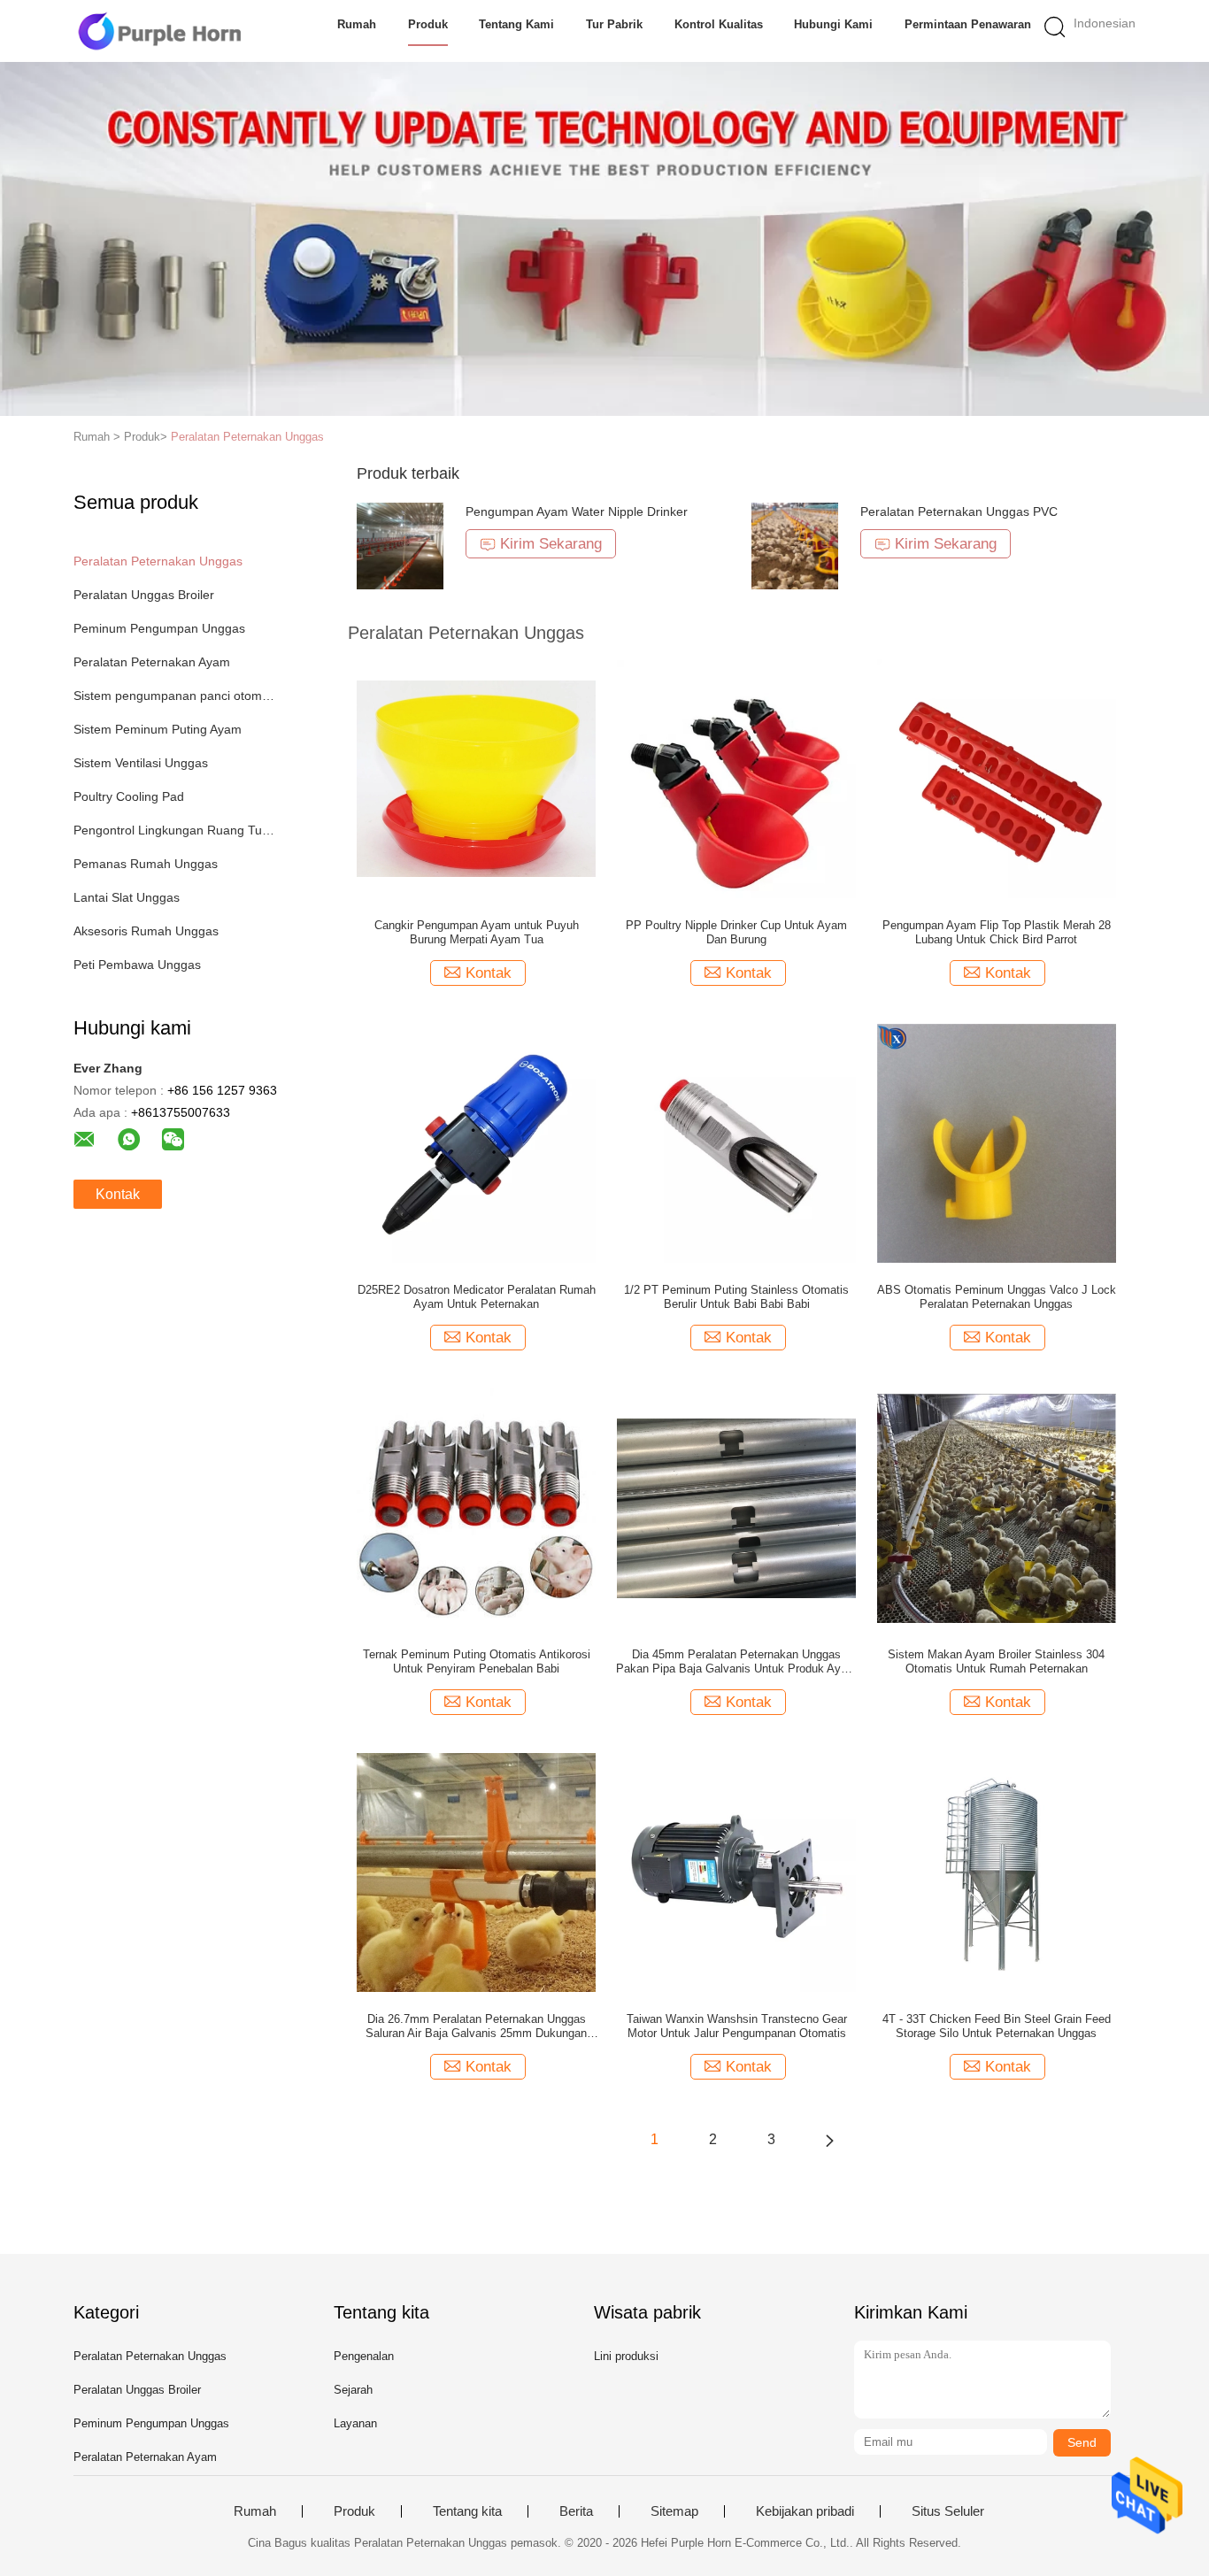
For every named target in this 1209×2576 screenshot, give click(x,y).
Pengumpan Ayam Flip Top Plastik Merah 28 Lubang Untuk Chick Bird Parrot (997, 932)
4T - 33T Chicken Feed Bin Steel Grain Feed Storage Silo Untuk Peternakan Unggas (997, 2026)
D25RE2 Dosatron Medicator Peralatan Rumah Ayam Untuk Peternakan (477, 1297)
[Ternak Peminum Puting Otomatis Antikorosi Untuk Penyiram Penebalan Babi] (476, 1507)
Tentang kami (516, 24)
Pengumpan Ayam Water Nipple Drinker (577, 511)
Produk (428, 24)
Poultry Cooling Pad (129, 796)
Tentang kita (467, 2511)
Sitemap (674, 2511)
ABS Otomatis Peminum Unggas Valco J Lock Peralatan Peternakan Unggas (997, 1297)
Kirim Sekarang (551, 544)
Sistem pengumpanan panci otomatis (174, 696)
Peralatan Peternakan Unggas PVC (959, 511)
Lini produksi (626, 2356)
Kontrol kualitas (719, 24)
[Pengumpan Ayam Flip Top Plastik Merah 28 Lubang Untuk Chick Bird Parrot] (997, 778)
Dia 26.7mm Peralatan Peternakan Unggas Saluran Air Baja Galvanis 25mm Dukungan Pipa (476, 2026)
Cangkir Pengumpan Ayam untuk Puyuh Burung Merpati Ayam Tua (477, 932)
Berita (576, 2511)
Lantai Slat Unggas (127, 897)
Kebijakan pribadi (805, 2511)
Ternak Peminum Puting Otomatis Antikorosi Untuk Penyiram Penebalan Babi (477, 1661)
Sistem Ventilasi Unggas (141, 763)
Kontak (118, 1194)
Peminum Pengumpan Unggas (159, 628)
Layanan (355, 2423)
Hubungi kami (833, 24)
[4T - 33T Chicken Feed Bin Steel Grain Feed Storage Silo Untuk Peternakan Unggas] (997, 1872)
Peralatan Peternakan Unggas (247, 437)
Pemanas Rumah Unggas (146, 864)
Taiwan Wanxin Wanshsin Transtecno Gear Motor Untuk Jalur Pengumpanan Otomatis (737, 2026)
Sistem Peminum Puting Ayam (158, 729)
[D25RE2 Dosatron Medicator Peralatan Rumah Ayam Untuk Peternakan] (476, 1142)
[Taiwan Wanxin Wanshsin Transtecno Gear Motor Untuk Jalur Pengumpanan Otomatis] (736, 1872)
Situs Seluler (948, 2511)
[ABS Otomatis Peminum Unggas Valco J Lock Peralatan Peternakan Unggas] (997, 1142)
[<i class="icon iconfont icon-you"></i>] (829, 2140)
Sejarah (353, 2390)
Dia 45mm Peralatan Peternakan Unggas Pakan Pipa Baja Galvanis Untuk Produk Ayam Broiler (736, 1662)
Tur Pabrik (614, 24)
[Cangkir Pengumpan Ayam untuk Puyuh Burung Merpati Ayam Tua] (476, 778)
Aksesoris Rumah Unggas (146, 931)
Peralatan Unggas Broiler (144, 595)
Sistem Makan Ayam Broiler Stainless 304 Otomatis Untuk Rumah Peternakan (996, 1661)
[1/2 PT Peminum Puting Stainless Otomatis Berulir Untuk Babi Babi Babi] (736, 1142)
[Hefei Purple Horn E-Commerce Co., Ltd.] (160, 31)
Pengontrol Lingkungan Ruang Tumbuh (174, 830)
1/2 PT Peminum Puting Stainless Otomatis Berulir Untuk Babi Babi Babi (736, 1297)
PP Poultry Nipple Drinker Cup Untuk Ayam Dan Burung (736, 932)
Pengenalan (364, 2356)
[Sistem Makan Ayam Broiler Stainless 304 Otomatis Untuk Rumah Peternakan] (997, 1507)
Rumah (357, 24)
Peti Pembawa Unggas (137, 965)
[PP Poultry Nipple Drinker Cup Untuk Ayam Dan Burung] (736, 778)
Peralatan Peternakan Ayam (152, 662)
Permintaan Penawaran (968, 24)
